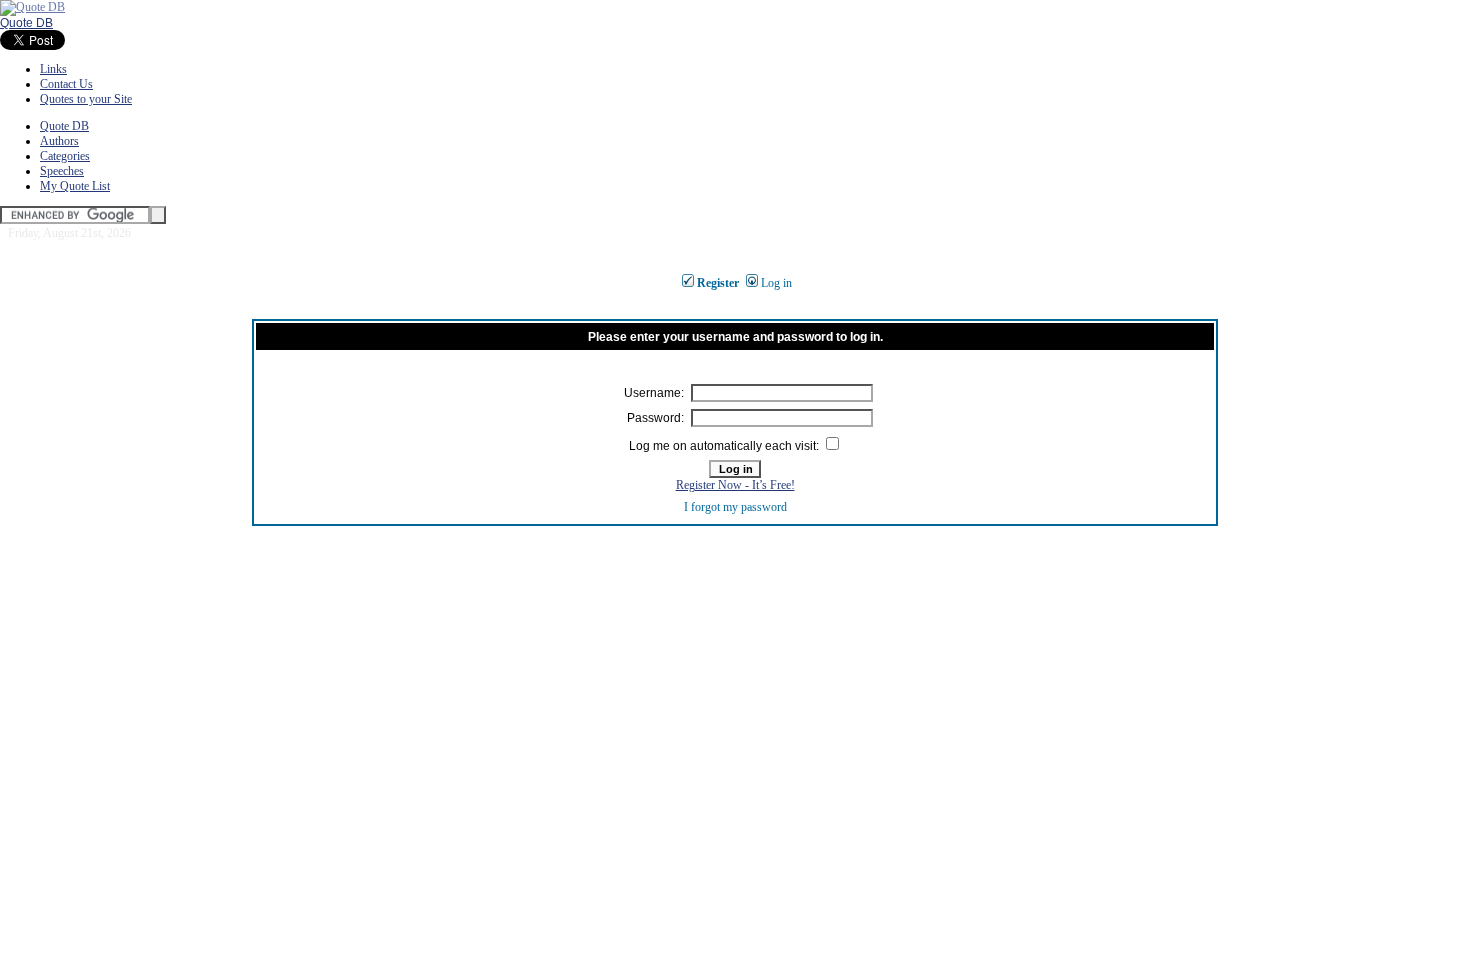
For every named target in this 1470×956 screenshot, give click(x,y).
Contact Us (66, 84)
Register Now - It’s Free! (735, 485)
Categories (65, 156)
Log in (776, 283)
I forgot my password (735, 507)
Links (53, 69)
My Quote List (75, 186)
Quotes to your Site (86, 99)
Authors (59, 141)
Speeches (62, 171)
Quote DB (26, 23)
